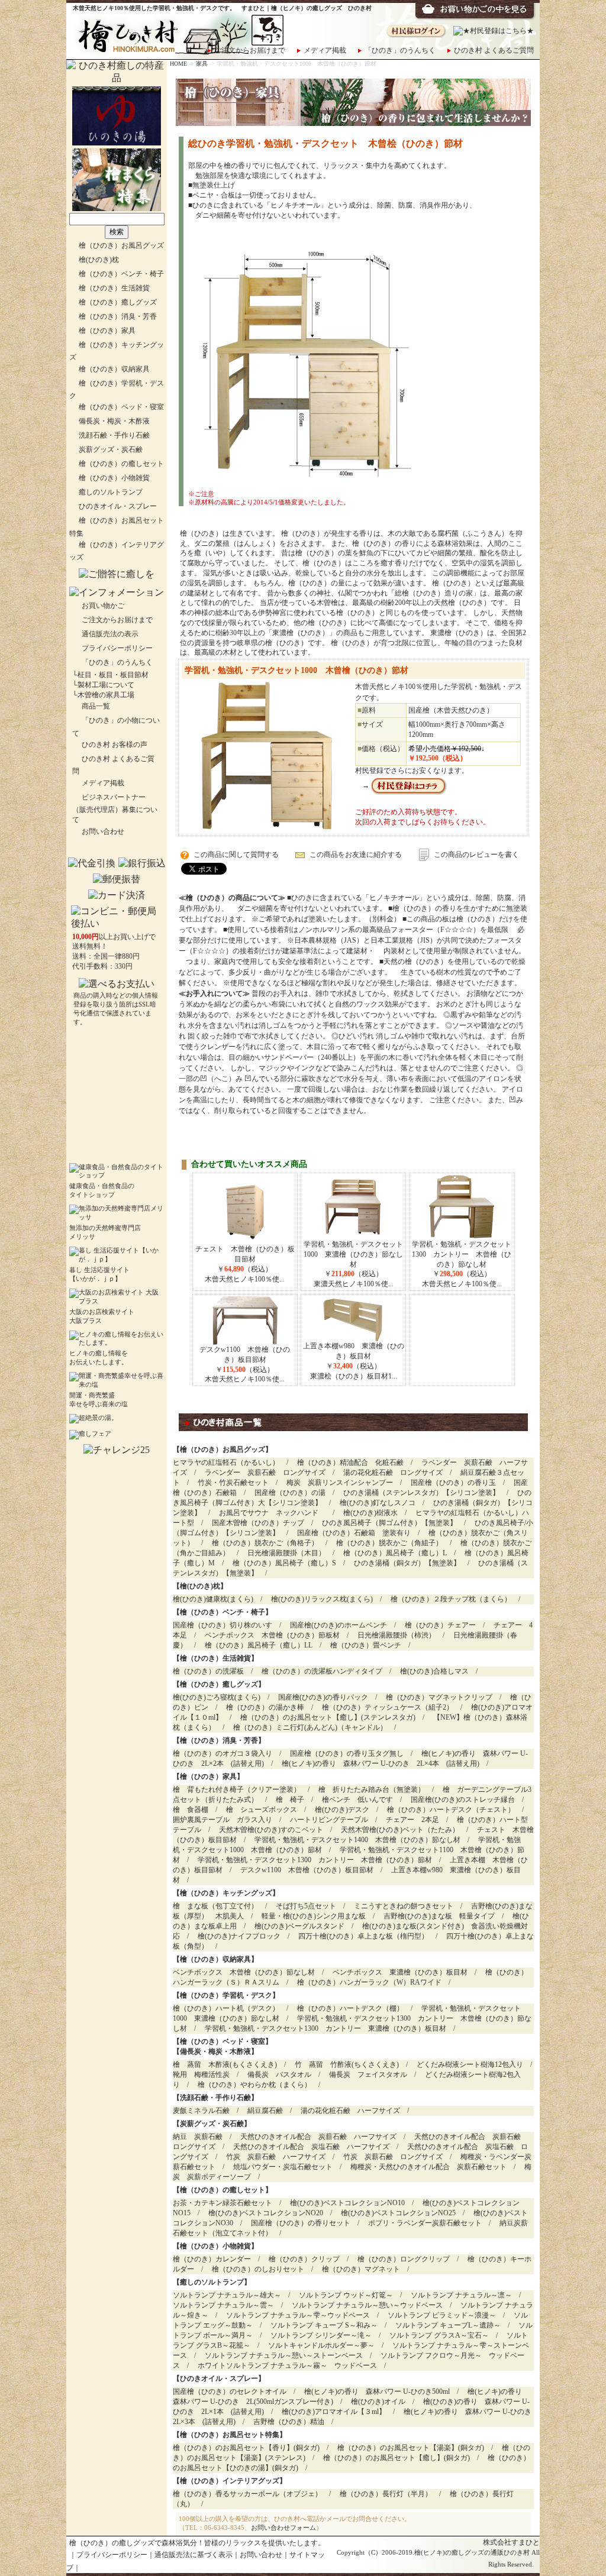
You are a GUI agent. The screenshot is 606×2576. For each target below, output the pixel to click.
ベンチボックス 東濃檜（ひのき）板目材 (400, 1972)
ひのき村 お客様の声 (115, 745)
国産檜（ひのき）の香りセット (301, 2223)
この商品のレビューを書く (476, 855)
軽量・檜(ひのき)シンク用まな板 (314, 1916)
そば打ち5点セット (306, 1906)
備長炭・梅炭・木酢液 (114, 421)
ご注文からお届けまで (250, 50)
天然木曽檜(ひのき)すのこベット (271, 1830)
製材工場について (106, 685)
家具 (202, 64)
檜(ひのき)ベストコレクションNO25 (398, 2213)
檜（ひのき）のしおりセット (258, 2269)
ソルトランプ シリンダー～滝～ (321, 2335)
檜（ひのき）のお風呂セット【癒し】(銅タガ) (397, 2458)
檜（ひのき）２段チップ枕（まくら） (451, 1599)
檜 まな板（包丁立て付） (215, 1906)
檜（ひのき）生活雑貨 (114, 288)
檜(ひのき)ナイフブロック (239, 1936)
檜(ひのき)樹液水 (370, 1513)
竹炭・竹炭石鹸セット (233, 1483)
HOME (178, 64)
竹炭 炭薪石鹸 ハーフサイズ (276, 2157)
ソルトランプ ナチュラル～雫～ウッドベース (298, 2315)
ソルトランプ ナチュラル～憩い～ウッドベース (367, 2305)
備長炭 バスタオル (279, 2075)
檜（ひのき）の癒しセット (121, 464)
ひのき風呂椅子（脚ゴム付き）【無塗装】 (389, 1523)
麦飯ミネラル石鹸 (201, 2111)
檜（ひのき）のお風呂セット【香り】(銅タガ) (246, 2448)
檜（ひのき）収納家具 (114, 369)
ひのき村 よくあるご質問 (494, 50)
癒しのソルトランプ (111, 492)
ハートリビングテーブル (329, 1820)
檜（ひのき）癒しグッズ (118, 302)
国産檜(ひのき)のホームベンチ (339, 1625)
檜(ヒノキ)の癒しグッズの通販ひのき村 (472, 2553)
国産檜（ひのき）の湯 (290, 1493)
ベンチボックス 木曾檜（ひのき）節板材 (272, 1635)
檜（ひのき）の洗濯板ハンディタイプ (322, 1671)
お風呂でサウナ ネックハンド (272, 1513)
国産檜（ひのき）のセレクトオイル (230, 2391)
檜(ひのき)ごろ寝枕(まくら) (217, 1697)
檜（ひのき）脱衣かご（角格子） (265, 1543)
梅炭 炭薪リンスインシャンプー (340, 1483)
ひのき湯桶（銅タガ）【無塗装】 (407, 1563)
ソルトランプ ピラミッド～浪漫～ (442, 2315)
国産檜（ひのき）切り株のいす (223, 1625)
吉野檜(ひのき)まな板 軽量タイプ (439, 1916)
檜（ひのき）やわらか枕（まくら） (254, 2085)
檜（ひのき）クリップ (304, 2259)
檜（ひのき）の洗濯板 (208, 1671)
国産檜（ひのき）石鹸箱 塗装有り (354, 1533)
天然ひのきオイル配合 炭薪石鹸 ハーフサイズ (318, 2137)
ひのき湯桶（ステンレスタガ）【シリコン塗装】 (421, 1493)
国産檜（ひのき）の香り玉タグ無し (347, 1753)
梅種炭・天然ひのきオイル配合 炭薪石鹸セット (428, 2167)
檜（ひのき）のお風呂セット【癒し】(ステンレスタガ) (328, 1717)
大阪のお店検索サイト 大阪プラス (102, 1316)
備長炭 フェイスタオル (368, 2075)
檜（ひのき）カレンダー (212, 2259)
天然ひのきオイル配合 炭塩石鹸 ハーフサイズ (311, 2147)
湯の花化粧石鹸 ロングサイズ (393, 1473)
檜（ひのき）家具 (107, 331)
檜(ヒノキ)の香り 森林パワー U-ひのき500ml (377, 2391)
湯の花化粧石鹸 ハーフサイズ (350, 2111)
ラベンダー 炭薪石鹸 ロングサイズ (265, 1473)
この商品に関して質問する (236, 855)
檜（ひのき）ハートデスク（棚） (350, 2008)
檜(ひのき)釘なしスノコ (378, 1503)
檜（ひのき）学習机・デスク (226, 1995)
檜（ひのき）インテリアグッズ (230, 2481)
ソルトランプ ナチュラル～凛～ (461, 2295)
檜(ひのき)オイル (378, 2402)
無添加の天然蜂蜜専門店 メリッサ (105, 1232)
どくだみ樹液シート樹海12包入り (470, 2064)
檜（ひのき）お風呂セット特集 (230, 2435)
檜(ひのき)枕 (99, 260)
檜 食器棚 (191, 1810)
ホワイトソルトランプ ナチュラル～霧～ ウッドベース (287, 2365)
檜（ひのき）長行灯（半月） (386, 2494)
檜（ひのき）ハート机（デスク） (226, 2008)
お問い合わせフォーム (283, 2528)
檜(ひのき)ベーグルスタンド (299, 1926)
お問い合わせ (103, 831)
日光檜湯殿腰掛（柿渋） (397, 1635)
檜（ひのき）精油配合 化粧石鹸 (350, 1462)
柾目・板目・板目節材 (113, 675)
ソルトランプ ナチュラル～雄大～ (227, 2295)
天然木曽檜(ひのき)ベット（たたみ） (400, 1830)
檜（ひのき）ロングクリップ (404, 2259)
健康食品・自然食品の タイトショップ (102, 1190)
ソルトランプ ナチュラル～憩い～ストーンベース (284, 2355)
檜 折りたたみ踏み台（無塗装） (372, 1789)
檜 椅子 (290, 1800)
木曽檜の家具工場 (106, 695)
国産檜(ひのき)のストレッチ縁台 (463, 1800)
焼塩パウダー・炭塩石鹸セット (283, 2167)
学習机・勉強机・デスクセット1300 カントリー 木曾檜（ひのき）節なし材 (462, 1254)
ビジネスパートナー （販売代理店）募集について (115, 808)
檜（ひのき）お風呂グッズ (121, 245)
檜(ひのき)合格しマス (434, 1671)
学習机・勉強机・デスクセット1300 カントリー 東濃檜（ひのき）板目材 (325, 2028)
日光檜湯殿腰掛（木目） (286, 1553)
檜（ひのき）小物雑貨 (114, 478)
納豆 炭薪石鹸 (198, 2137)
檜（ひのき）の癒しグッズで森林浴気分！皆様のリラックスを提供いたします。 (197, 2543)
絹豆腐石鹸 (265, 2111)
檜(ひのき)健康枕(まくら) (213, 1599)
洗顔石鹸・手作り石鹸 (114, 435)
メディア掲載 (325, 50)
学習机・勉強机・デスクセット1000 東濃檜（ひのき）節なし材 (353, 1254)
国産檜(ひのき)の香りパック (323, 1697)
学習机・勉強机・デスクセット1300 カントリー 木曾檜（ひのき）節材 (315, 1860)
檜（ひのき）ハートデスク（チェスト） (451, 1810)
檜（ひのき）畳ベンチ (366, 1645)
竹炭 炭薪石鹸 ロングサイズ (393, 2157)
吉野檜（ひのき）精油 (289, 2422)
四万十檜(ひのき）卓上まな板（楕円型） (363, 1936)
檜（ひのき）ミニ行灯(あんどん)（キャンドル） (310, 1727)
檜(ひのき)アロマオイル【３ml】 (334, 2412)
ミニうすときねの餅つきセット (404, 1906)
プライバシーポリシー (117, 648)
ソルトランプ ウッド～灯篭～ (346, 2295)
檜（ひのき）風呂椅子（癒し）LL (259, 1645)
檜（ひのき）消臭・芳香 (118, 316)
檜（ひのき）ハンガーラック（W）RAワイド (369, 1982)
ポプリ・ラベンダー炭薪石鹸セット (425, 2223)
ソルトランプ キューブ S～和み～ (324, 2325)
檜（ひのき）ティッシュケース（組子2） (388, 1707)
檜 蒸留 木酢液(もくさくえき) (225, 2064)
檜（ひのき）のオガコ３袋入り (223, 1753)
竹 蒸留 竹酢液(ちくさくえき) (347, 2064)
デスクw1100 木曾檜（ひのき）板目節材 (307, 1870)
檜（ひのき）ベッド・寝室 (121, 407)
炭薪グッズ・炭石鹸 (111, 449)
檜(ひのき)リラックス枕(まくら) (322, 1599)
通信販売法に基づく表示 (194, 2555)
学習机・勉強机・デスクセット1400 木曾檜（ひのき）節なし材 (357, 1840)
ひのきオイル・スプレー (118, 506)
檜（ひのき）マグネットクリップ (439, 1697)
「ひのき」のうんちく (400, 50)
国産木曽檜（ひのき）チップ (258, 1523)
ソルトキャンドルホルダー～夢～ (321, 2345)
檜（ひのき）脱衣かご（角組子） (389, 1543)
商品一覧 (96, 706)
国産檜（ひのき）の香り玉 (453, 1483)
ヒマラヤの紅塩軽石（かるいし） (226, 1462)
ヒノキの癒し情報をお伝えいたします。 (99, 1358)
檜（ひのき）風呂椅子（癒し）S (284, 1563)
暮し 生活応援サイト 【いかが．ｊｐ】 (99, 1274)
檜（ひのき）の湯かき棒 (265, 1707)
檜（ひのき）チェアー (440, 1625)
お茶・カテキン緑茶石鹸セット (223, 2203)
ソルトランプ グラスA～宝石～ (439, 2335)
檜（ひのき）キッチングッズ (226, 1893)
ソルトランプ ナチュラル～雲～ (223, 2305)
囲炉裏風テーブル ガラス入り (223, 1820)
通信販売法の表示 (110, 634)
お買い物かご (103, 606)
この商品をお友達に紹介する (356, 855)
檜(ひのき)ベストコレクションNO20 (266, 2213)
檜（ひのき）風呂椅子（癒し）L (395, 1553)
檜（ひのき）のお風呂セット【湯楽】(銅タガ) (411, 2448)
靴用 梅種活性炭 (201, 2075)
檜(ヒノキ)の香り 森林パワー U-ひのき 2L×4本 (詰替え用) (381, 1763)
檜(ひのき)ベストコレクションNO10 (347, 2203)
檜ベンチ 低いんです (357, 1800)
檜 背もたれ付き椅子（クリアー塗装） (237, 1789)
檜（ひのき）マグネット (361, 2269)
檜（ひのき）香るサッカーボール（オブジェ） (247, 2494)
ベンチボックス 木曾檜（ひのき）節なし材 (244, 1972)
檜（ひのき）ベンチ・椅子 (121, 274)
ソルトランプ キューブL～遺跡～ (448, 2325)
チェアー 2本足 (412, 1820)
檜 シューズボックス (262, 1810)
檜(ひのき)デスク (342, 1810)
